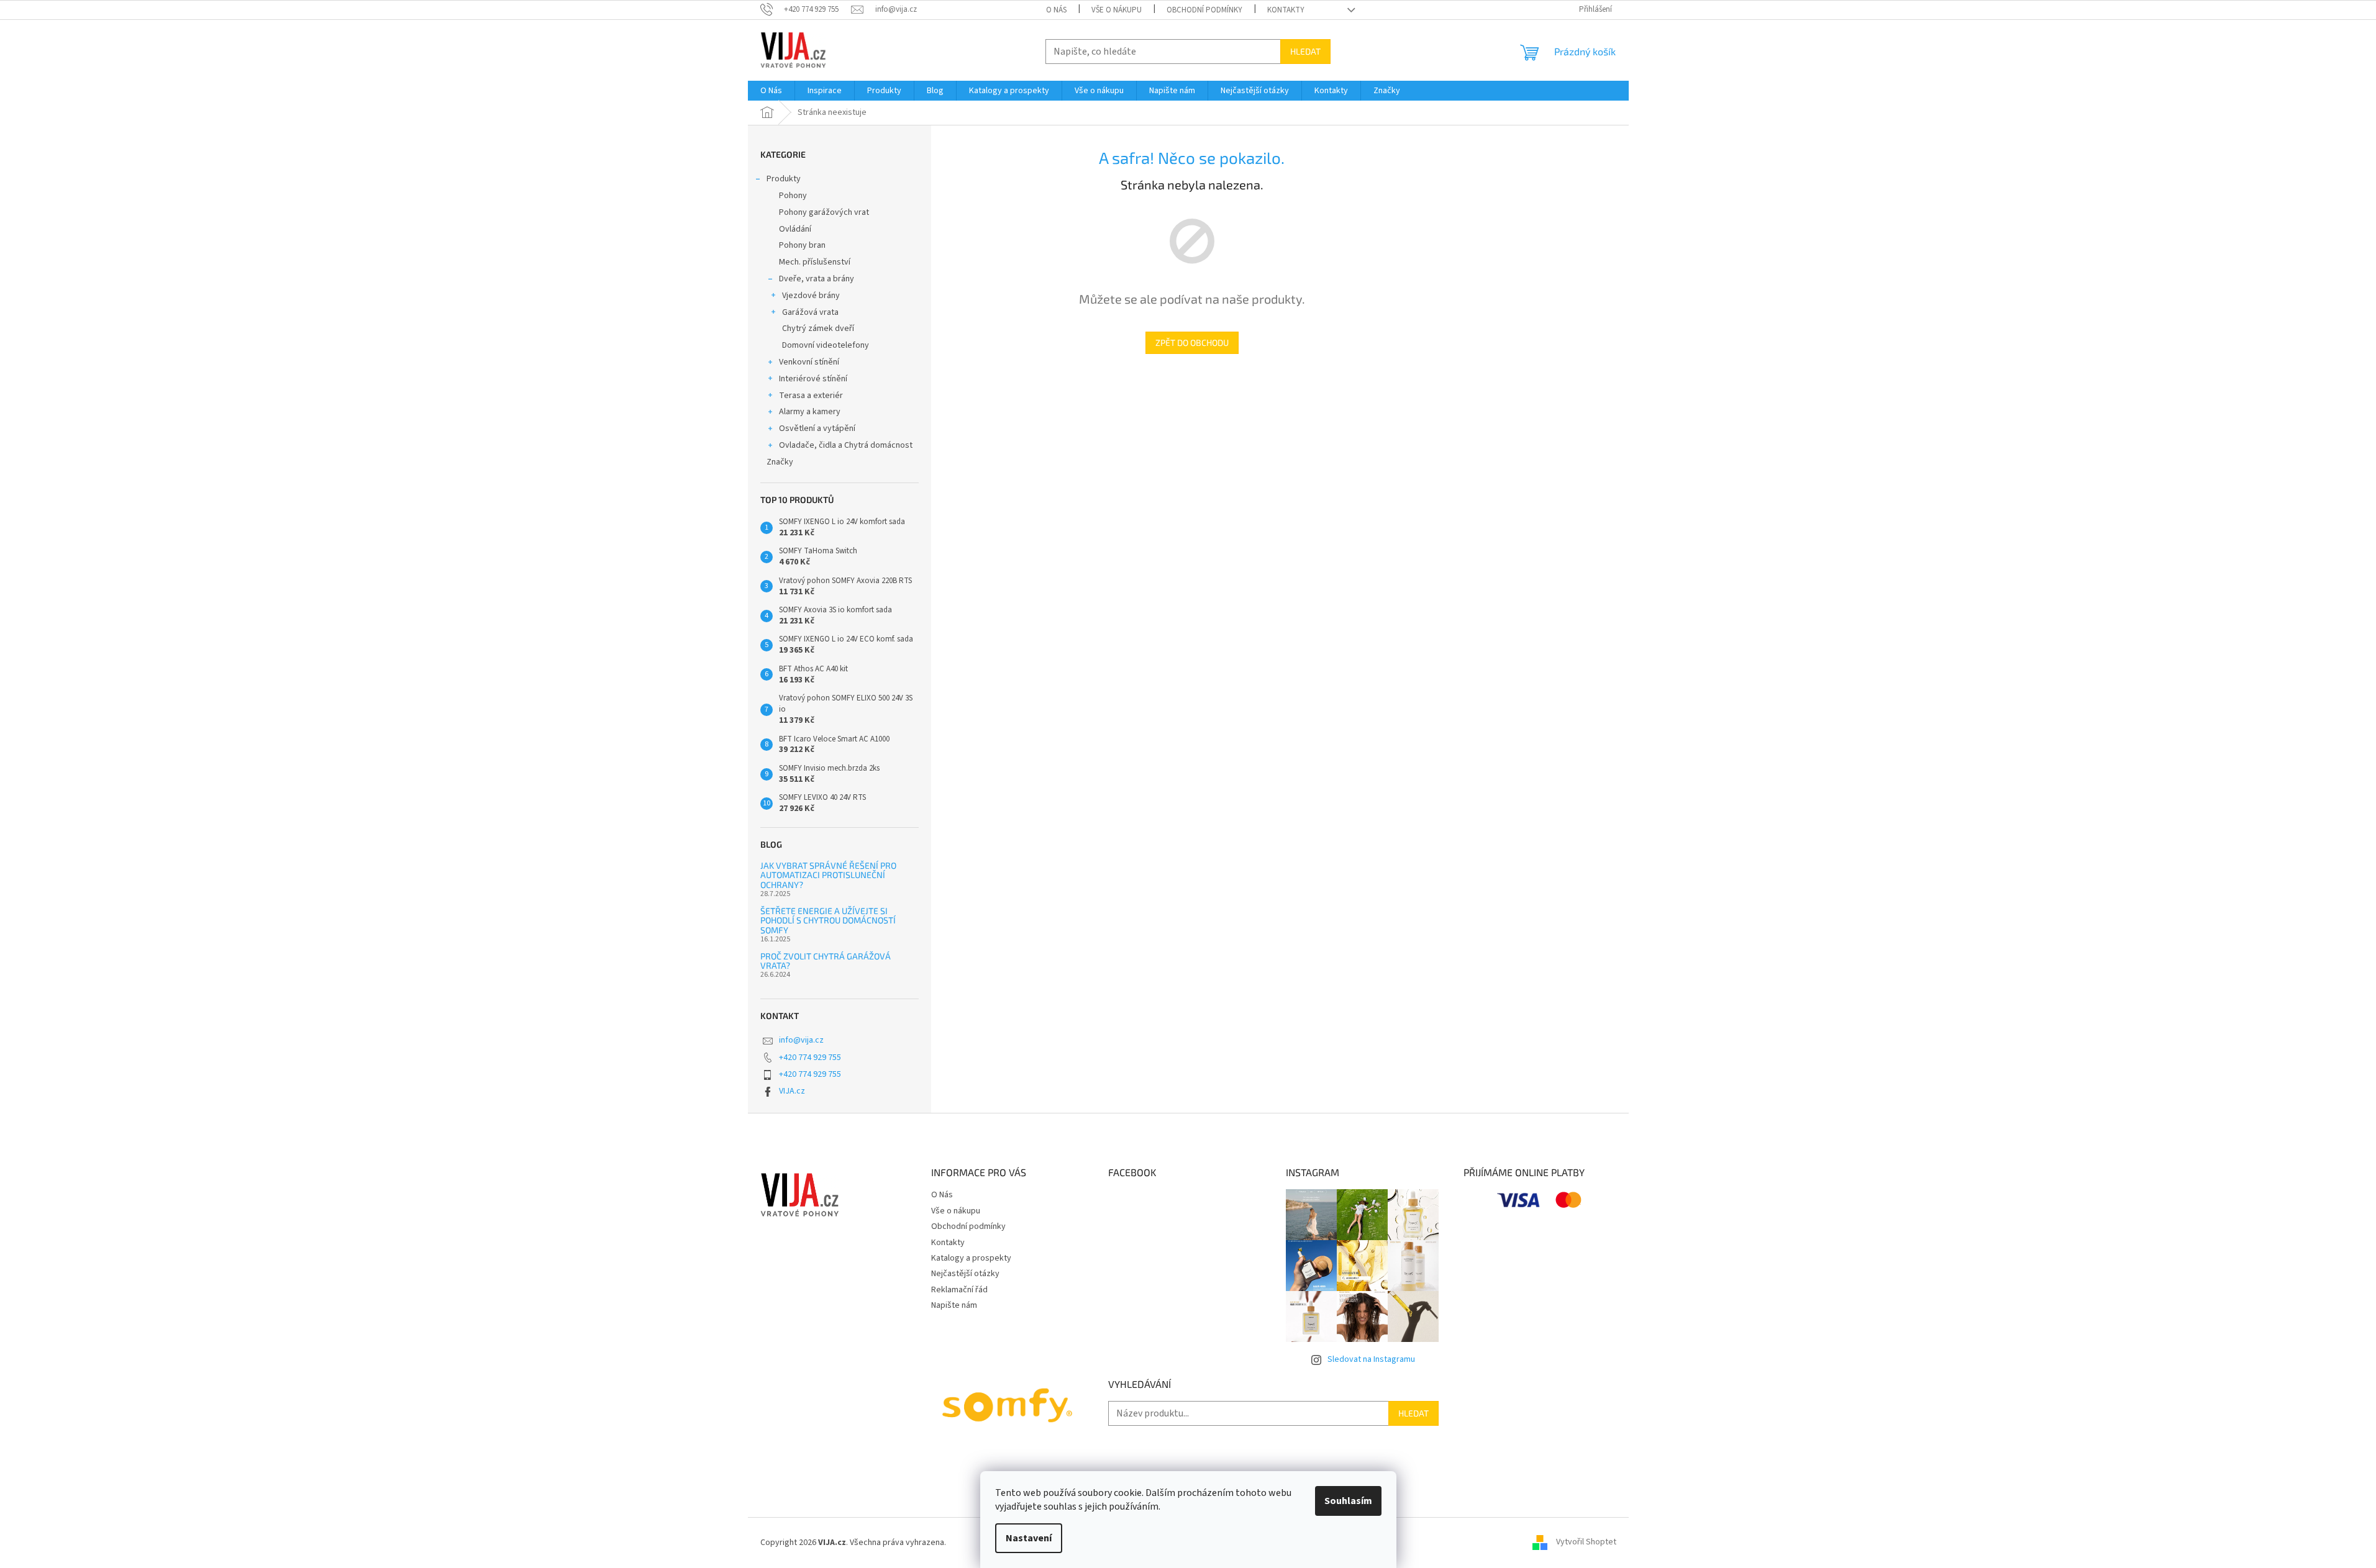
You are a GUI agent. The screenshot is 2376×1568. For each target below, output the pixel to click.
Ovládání (795, 229)
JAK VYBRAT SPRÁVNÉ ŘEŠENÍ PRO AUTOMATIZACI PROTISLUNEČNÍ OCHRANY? (828, 875)
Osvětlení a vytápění (817, 428)
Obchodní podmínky (1204, 10)
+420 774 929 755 (810, 1058)
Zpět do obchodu (1192, 342)
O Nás (1056, 10)
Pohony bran (802, 245)
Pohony (793, 196)
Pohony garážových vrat (824, 212)
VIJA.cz (792, 1091)
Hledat (1305, 51)
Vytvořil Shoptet (1586, 1543)
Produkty (784, 179)
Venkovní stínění (809, 362)
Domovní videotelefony (826, 345)
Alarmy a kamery (810, 412)
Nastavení (1029, 1538)
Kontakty (1286, 10)
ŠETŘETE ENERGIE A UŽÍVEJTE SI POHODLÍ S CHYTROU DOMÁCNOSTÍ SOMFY (828, 920)
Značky (780, 462)
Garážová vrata (810, 312)
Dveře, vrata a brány (817, 279)
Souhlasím (1348, 1501)
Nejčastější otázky (965, 1274)
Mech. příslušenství (815, 262)
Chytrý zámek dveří (818, 329)
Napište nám (954, 1305)
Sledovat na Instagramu (1371, 1359)
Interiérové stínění (813, 379)
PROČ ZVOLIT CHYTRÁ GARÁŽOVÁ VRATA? (826, 961)
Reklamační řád (959, 1290)
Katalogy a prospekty (971, 1258)
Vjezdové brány (811, 296)
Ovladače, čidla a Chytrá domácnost (846, 445)
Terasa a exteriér (811, 396)
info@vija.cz (801, 1040)
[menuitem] (771, 91)
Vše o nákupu (1117, 10)
